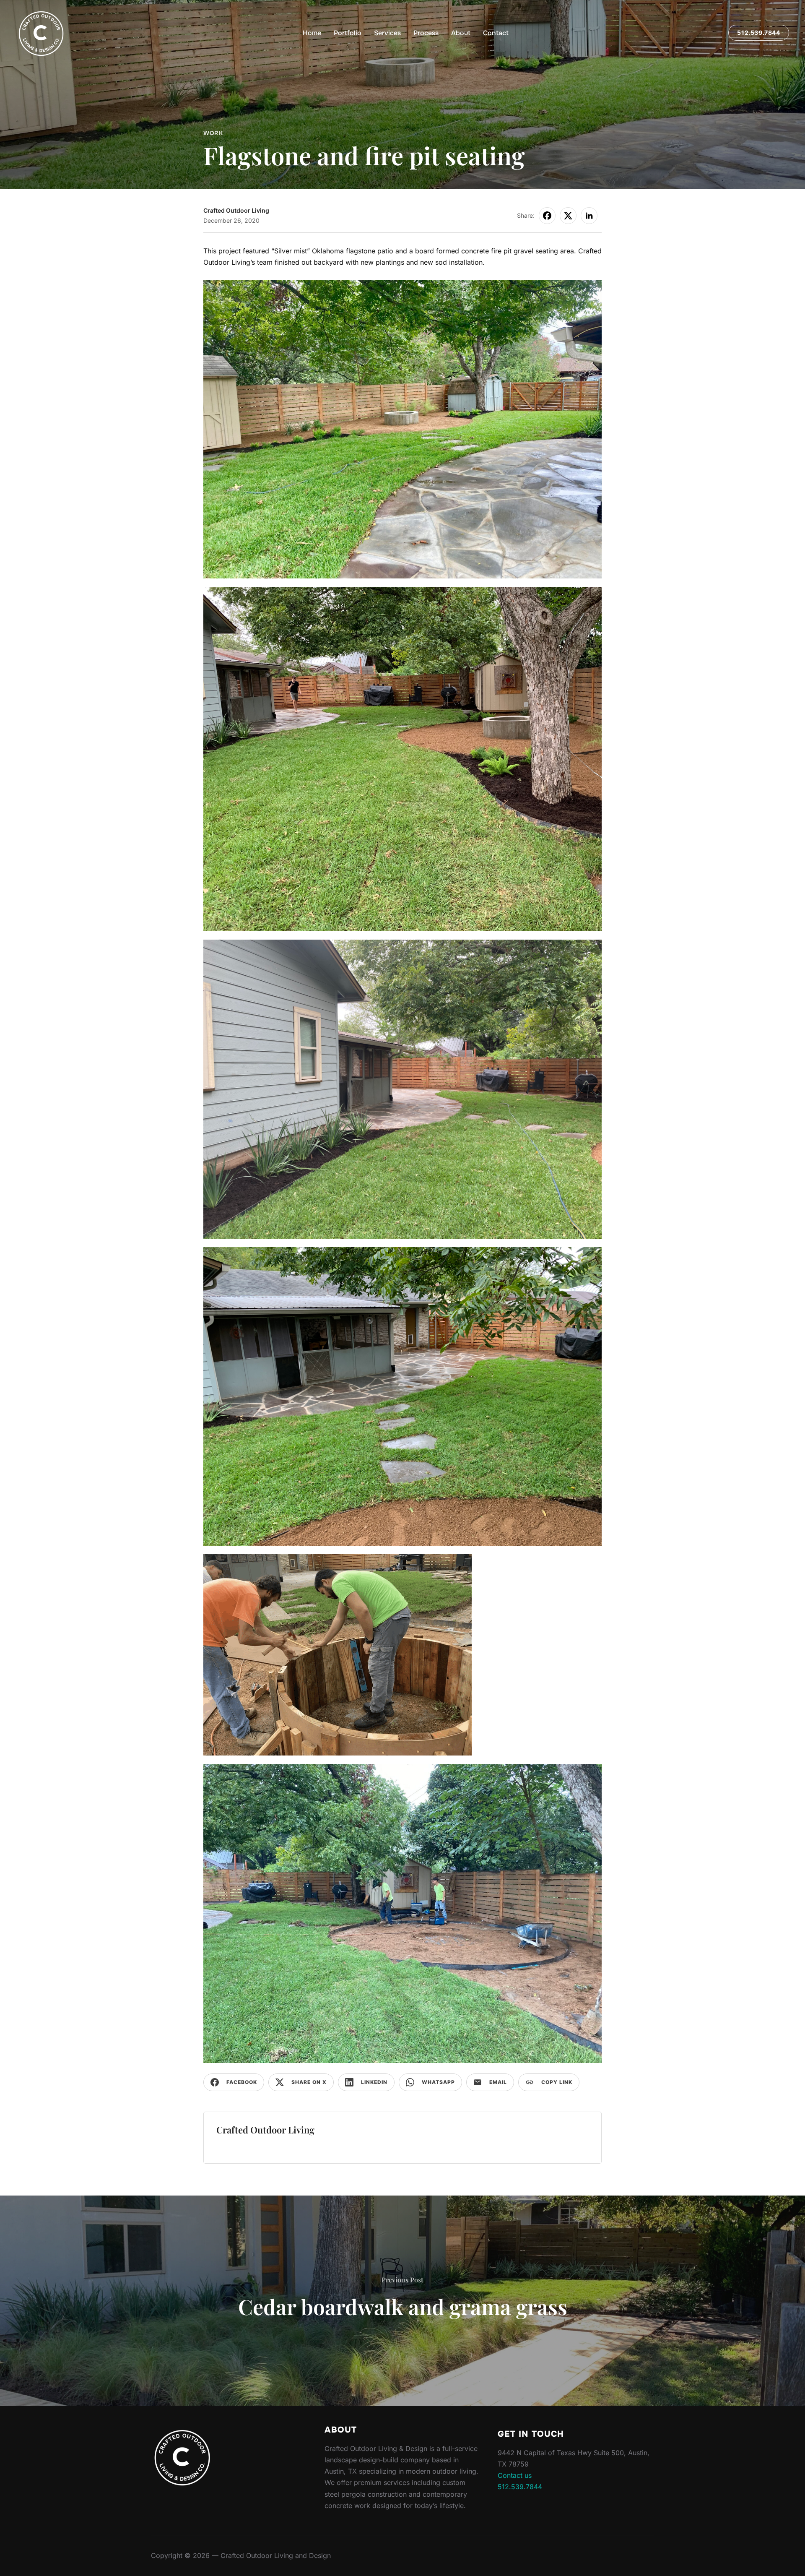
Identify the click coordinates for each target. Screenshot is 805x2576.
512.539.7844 (758, 33)
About (461, 33)
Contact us (515, 2475)
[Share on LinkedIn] (589, 216)
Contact (496, 33)
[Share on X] (568, 216)
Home (312, 33)
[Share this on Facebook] (547, 216)
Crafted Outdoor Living (236, 210)
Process (426, 33)
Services (387, 33)
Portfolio (348, 33)
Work (213, 133)
